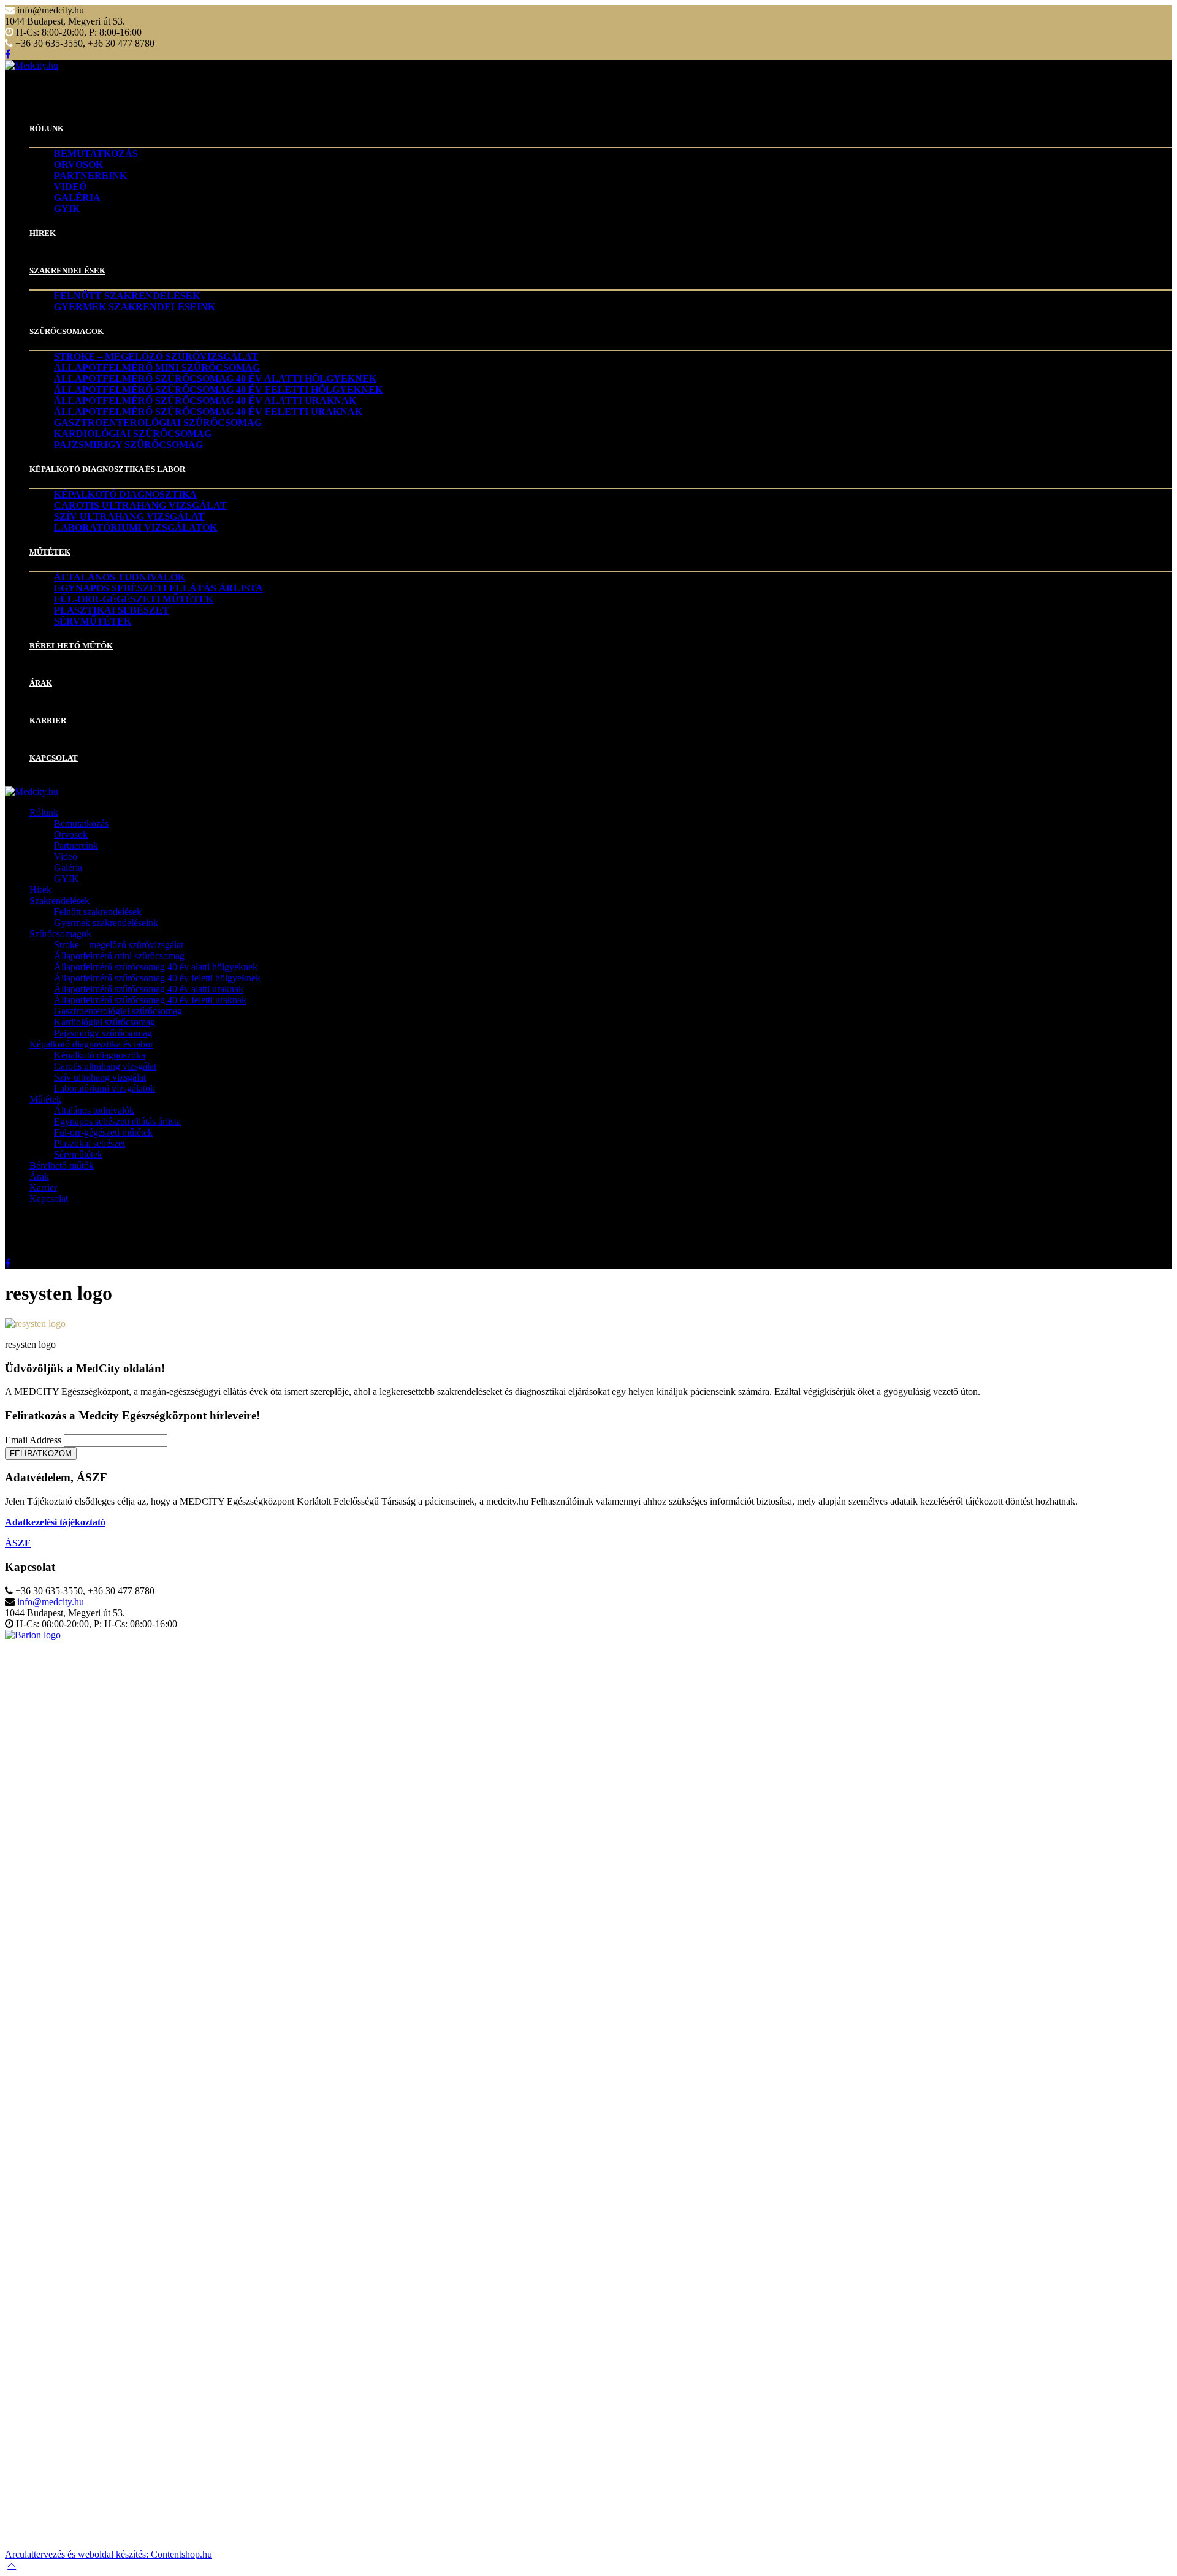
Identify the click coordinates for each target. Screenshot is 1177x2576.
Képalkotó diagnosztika (125, 494)
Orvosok (78, 165)
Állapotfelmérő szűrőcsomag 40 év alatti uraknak (205, 401)
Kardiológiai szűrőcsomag (133, 434)
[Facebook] (8, 54)
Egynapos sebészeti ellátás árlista (158, 588)
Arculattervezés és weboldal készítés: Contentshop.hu (109, 2554)
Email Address (33, 1440)
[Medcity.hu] (32, 65)
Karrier (48, 720)
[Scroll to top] (12, 2565)
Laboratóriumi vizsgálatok (135, 527)
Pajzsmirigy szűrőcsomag (128, 445)
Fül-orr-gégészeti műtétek (134, 599)
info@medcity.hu (51, 1602)
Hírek (43, 233)
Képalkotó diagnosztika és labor (107, 469)
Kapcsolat (54, 758)
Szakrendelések (67, 271)
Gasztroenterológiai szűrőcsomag (158, 423)
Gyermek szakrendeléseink (135, 307)
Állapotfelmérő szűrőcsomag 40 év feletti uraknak (208, 412)
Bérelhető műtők (71, 646)
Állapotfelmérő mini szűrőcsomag (157, 367)
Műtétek (50, 552)
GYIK (67, 209)
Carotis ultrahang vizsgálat (140, 505)
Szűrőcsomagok (67, 331)
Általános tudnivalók (120, 577)
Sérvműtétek (93, 621)
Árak (41, 683)
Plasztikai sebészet (112, 610)
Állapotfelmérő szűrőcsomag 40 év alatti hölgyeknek (215, 378)
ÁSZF (18, 1543)
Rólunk (47, 128)
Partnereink (90, 176)
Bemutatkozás (96, 154)
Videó (70, 187)
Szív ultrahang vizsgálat (129, 516)
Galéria (77, 198)
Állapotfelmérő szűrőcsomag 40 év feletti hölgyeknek (218, 389)
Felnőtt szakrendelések (127, 296)
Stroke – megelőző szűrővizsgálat (156, 356)
